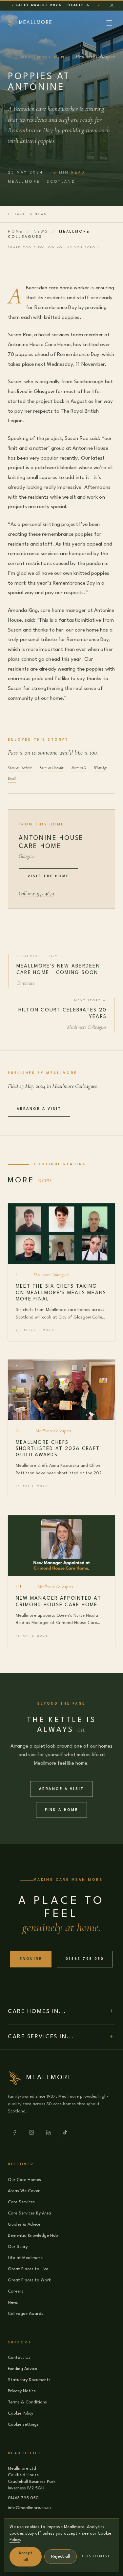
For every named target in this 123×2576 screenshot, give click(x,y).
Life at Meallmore (25, 2258)
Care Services (21, 2202)
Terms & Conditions (27, 2402)
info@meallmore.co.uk (30, 2508)
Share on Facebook (20, 768)
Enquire (31, 1959)
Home (15, 232)
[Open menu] (109, 23)
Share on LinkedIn (52, 768)
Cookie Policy (20, 2413)
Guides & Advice (24, 2224)
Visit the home (49, 876)
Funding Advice (22, 2369)
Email (12, 779)
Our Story (18, 2247)
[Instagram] (31, 2132)
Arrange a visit (39, 1109)
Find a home (62, 1810)
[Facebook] (14, 2132)
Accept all (25, 2556)
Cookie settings (23, 2425)
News (41, 232)
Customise (96, 2556)
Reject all (61, 2556)
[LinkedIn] (49, 2132)
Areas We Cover (24, 2191)
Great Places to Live (28, 2269)
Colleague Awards (26, 2314)
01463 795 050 (85, 1959)
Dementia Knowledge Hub (33, 2236)
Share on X (79, 768)
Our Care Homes (24, 2180)
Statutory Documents (29, 2380)
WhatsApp (100, 768)
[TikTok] (66, 2132)
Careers (16, 2291)
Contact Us (19, 2358)
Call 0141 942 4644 (36, 894)
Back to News (27, 214)
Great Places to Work (29, 2280)
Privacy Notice (22, 2391)
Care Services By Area (30, 2213)
